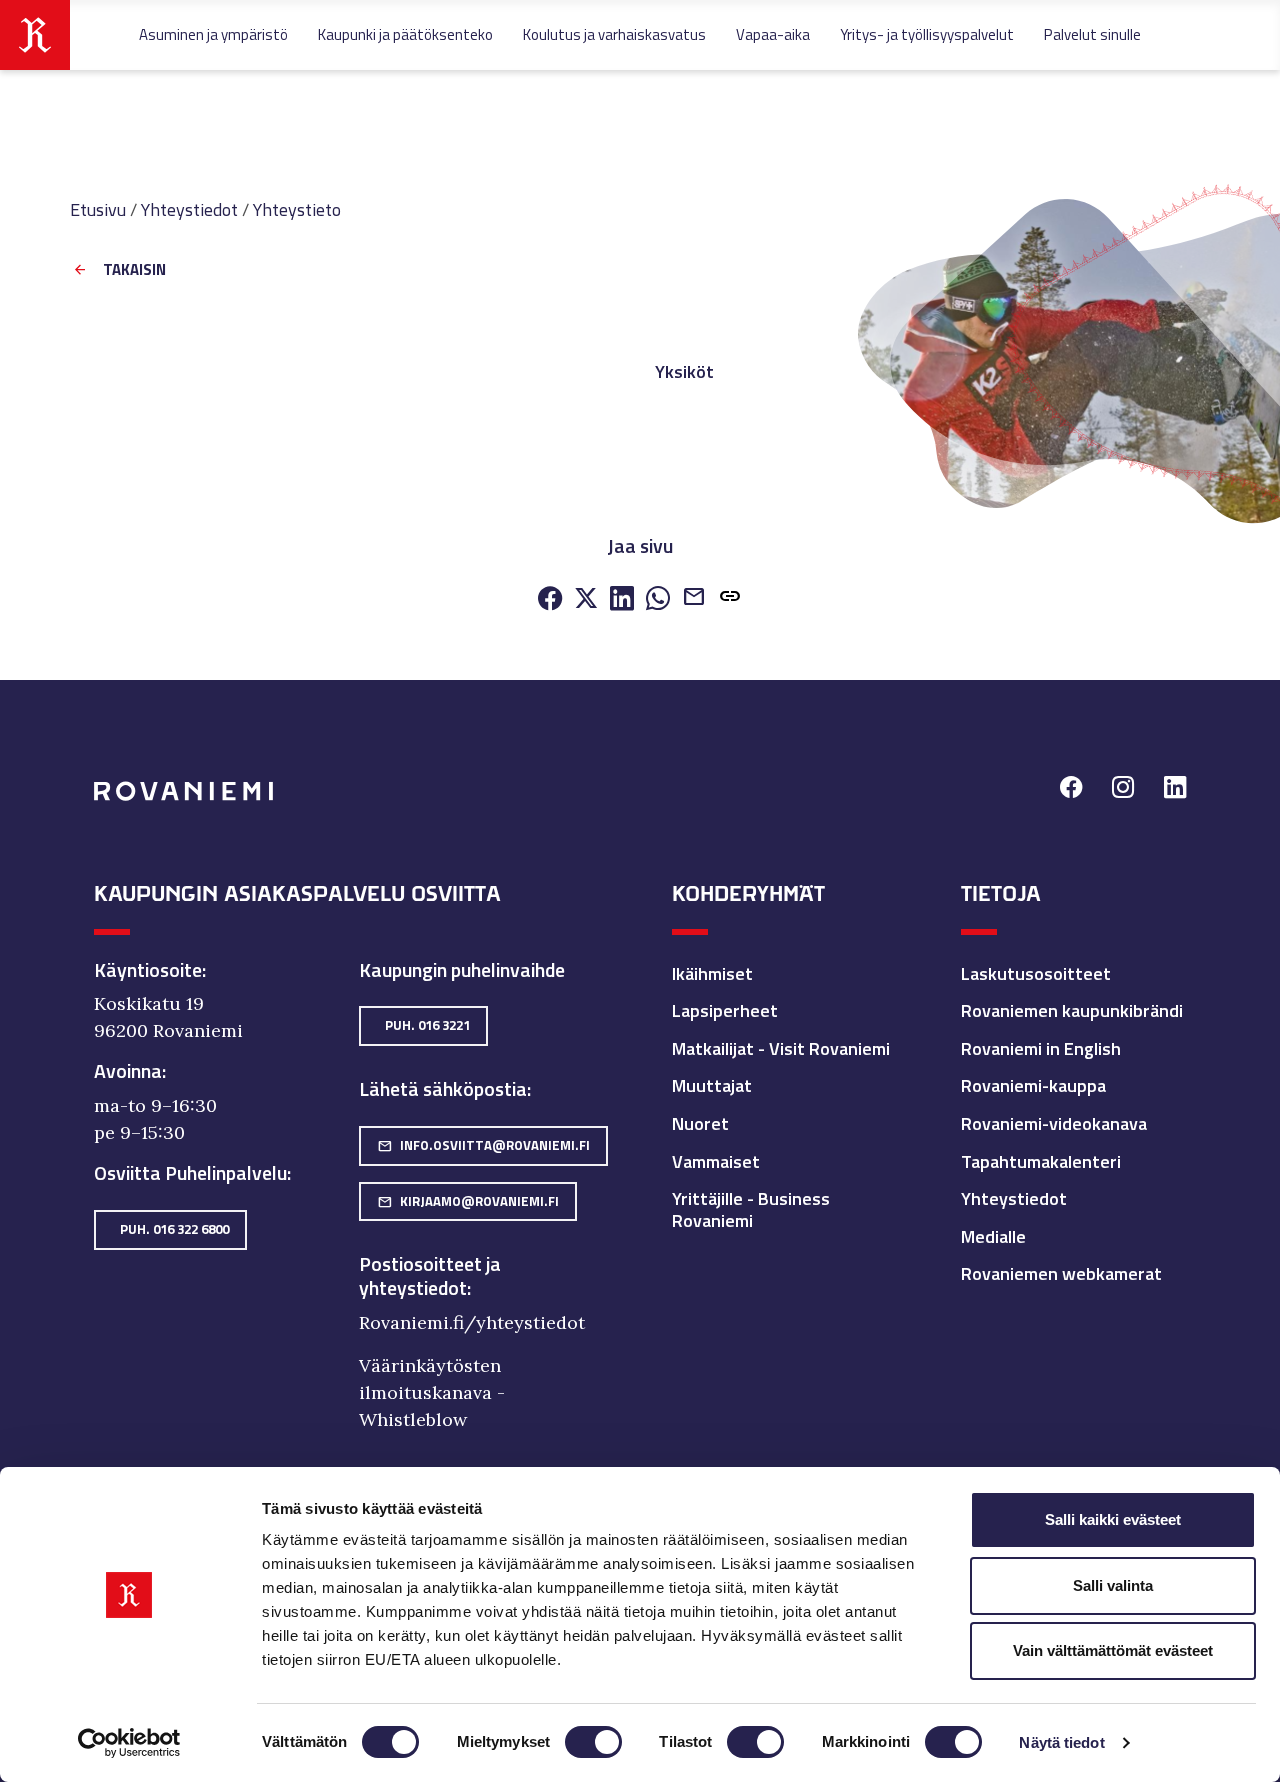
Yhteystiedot (189, 209)
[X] (586, 599)
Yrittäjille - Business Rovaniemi (751, 1209)
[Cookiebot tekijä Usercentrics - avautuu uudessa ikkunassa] (129, 1743)
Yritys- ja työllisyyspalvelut (927, 34)
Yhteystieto (297, 209)
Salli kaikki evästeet (1113, 1519)
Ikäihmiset (712, 973)
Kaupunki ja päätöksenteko (405, 34)
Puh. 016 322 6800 (174, 1229)
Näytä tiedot (1061, 1742)
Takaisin (134, 270)
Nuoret (700, 1123)
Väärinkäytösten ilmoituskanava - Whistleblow (432, 1392)
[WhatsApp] (658, 599)
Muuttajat (712, 1085)
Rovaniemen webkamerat (1061, 1273)
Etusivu (98, 209)
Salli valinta (1113, 1585)
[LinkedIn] (622, 599)
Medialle (993, 1236)
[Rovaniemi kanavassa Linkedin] (1175, 790)
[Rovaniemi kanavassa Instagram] (1123, 790)
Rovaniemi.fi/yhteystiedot (472, 1322)
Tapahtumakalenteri (1041, 1161)
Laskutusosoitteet (1036, 973)
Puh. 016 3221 (427, 1025)
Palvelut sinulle (1092, 34)
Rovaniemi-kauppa (1033, 1085)
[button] (730, 598)
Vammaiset (716, 1161)
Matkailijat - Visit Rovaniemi (781, 1048)
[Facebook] (550, 599)
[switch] (593, 1742)
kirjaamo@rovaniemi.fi (468, 1201)
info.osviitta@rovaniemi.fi (483, 1145)
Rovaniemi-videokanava (1054, 1123)
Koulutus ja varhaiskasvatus (614, 34)
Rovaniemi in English (1041, 1048)
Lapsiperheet (725, 1010)
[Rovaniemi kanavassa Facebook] (1071, 790)
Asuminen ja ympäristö (213, 34)
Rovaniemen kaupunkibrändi (1072, 1010)
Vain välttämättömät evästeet (1113, 1650)
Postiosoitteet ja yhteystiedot (430, 1276)
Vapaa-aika (773, 34)
